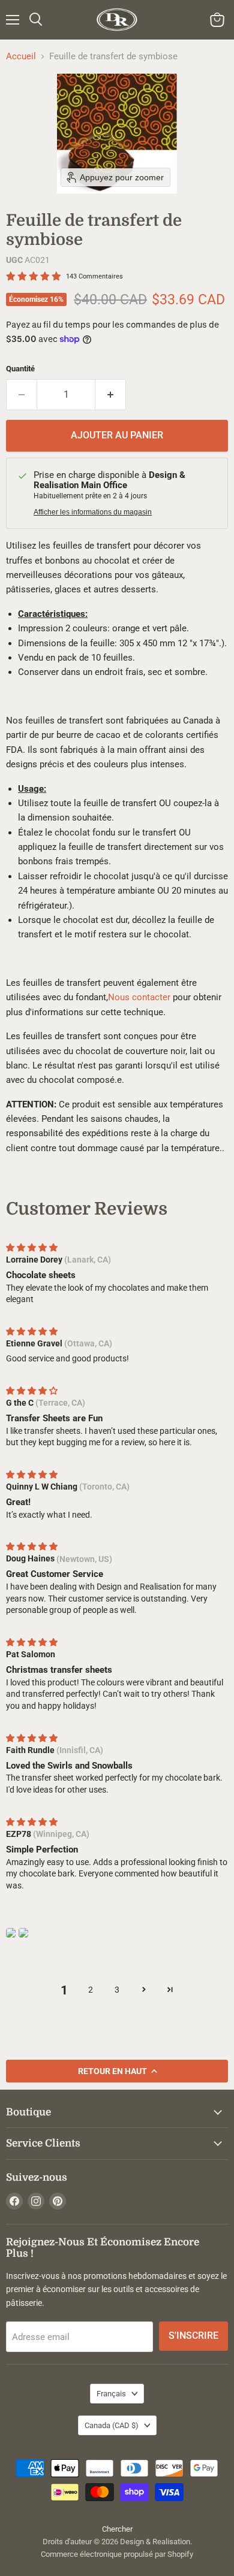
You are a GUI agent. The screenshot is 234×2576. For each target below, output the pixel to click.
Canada (112, 2425)
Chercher (117, 2529)
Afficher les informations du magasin (93, 512)
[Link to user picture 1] (11, 1933)
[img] (32, 1248)
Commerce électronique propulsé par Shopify (117, 2554)
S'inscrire (193, 2336)
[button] (143, 1989)
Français (111, 2394)
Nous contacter (139, 997)
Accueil (21, 57)
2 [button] (91, 1990)
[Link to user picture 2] (23, 1933)
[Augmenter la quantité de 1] (111, 395)
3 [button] (117, 1990)
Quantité (20, 369)
